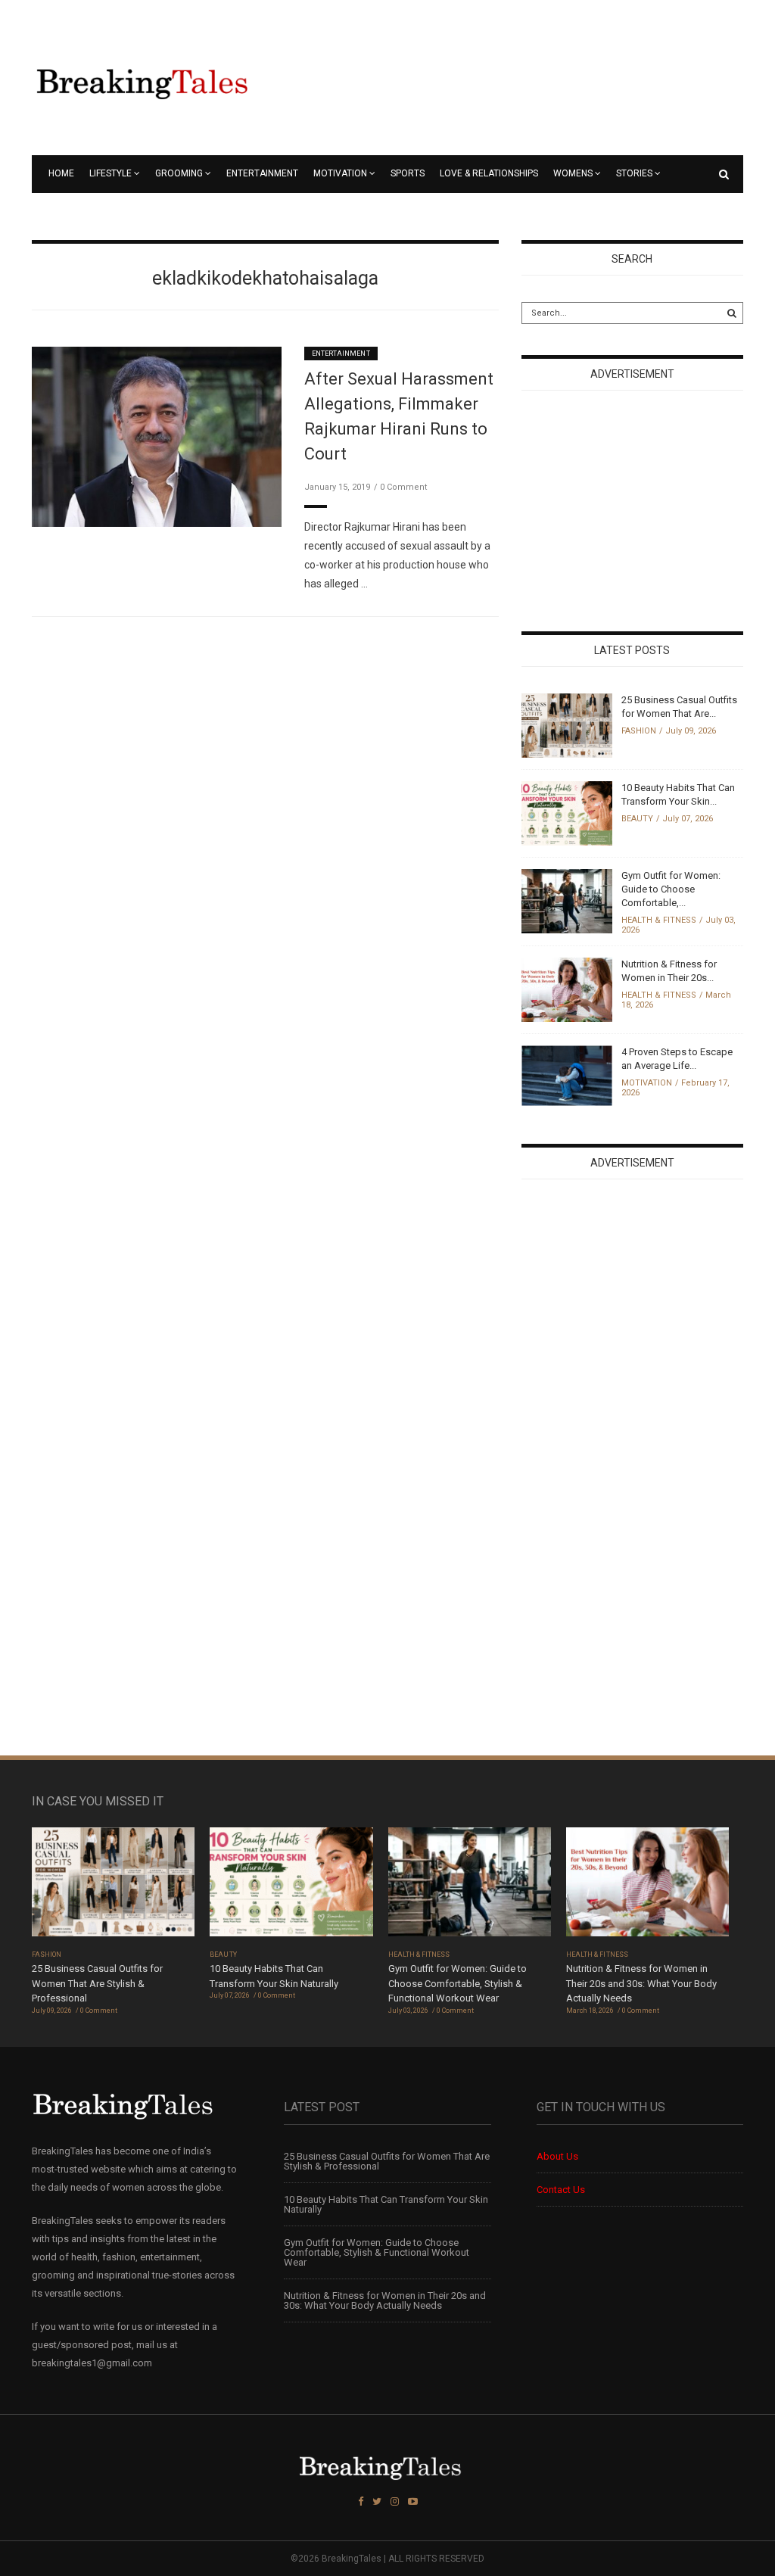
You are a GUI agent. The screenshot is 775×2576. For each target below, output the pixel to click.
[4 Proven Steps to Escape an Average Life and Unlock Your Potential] (567, 1075)
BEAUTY (637, 819)
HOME (61, 173)
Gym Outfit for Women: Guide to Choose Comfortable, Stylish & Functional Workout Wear (458, 1983)
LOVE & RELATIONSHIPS (489, 173)
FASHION (639, 731)
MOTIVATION (340, 173)
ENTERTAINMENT (262, 173)
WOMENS (573, 173)
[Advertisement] (635, 512)
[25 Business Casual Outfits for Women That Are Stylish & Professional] (567, 725)
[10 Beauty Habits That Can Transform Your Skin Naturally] (567, 813)
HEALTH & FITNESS (659, 920)
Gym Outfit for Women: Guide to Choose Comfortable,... (671, 889)
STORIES (634, 173)
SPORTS (408, 173)
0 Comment (403, 487)
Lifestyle (110, 173)
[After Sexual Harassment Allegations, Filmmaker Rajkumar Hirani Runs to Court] (157, 436)
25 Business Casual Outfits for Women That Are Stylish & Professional (97, 1983)
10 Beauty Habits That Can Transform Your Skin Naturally (386, 2204)
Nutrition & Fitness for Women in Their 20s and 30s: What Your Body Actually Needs (641, 1983)
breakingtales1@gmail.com (92, 2363)
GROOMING (179, 173)
